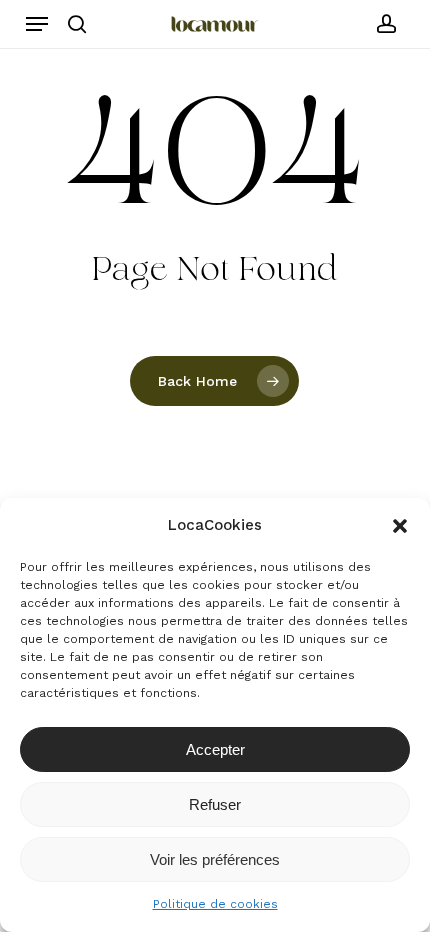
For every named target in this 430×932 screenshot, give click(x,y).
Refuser (215, 804)
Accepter (215, 749)
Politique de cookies (215, 904)
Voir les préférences (215, 859)
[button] (400, 526)
